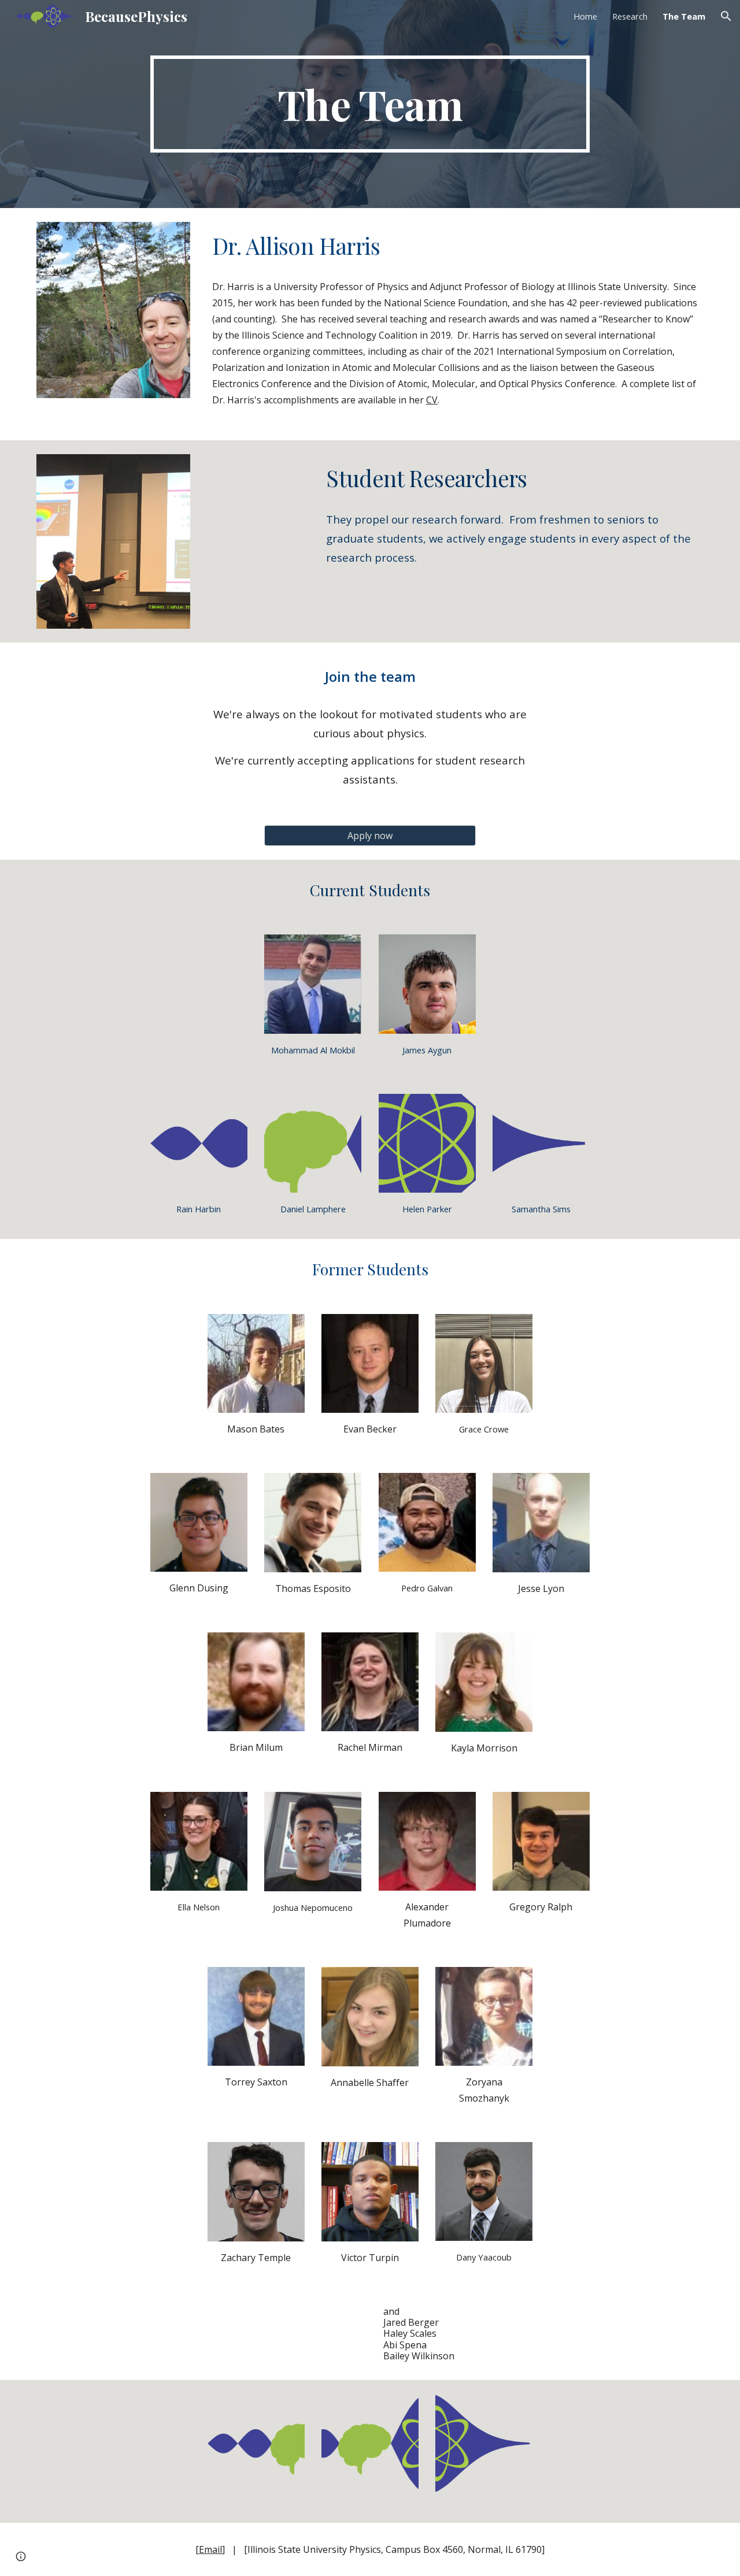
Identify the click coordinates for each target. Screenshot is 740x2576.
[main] (370, 104)
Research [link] (630, 16)
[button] (726, 16)
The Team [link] (684, 16)
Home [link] (585, 16)
